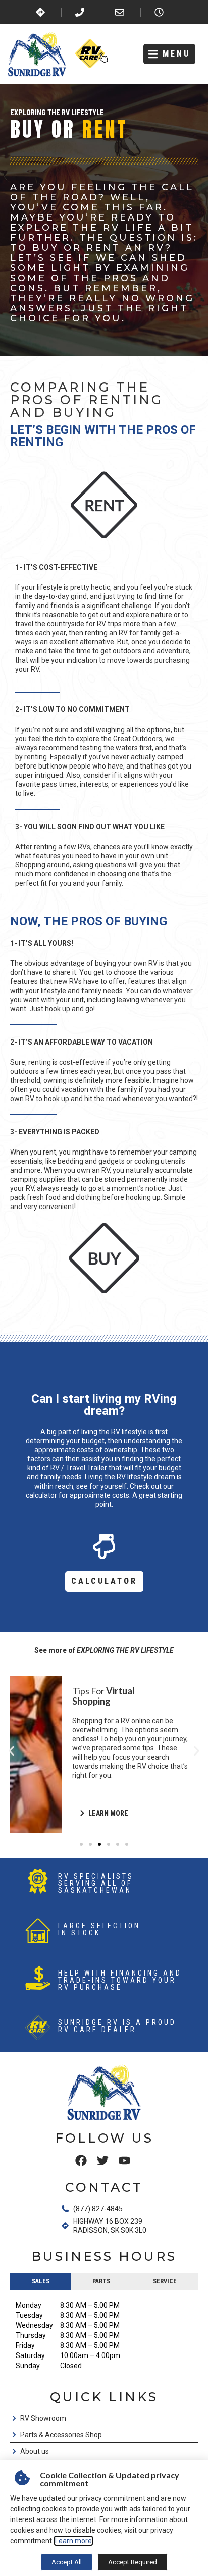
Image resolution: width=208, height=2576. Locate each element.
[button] (169, 54)
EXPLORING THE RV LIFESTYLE (57, 113)
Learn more (73, 2541)
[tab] (40, 2281)
